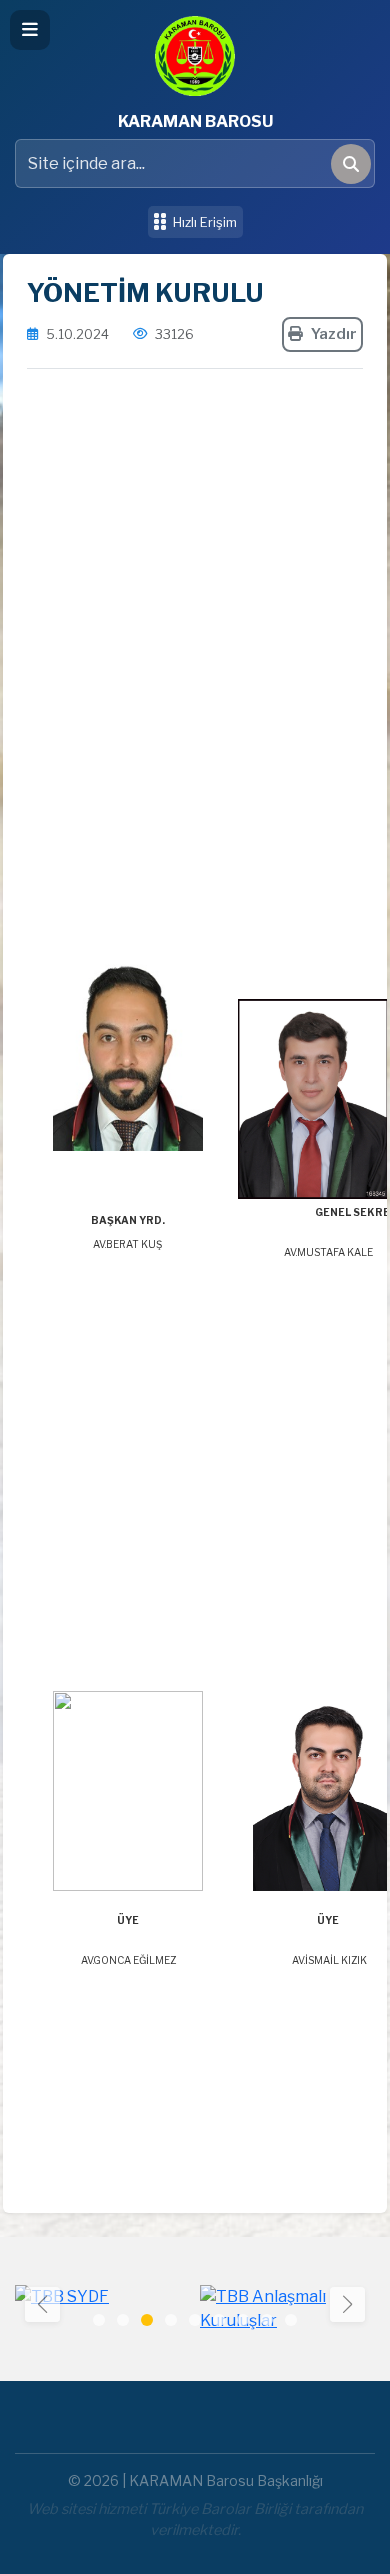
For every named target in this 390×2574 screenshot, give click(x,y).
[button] (347, 2304)
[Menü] (30, 30)
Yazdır (334, 334)
